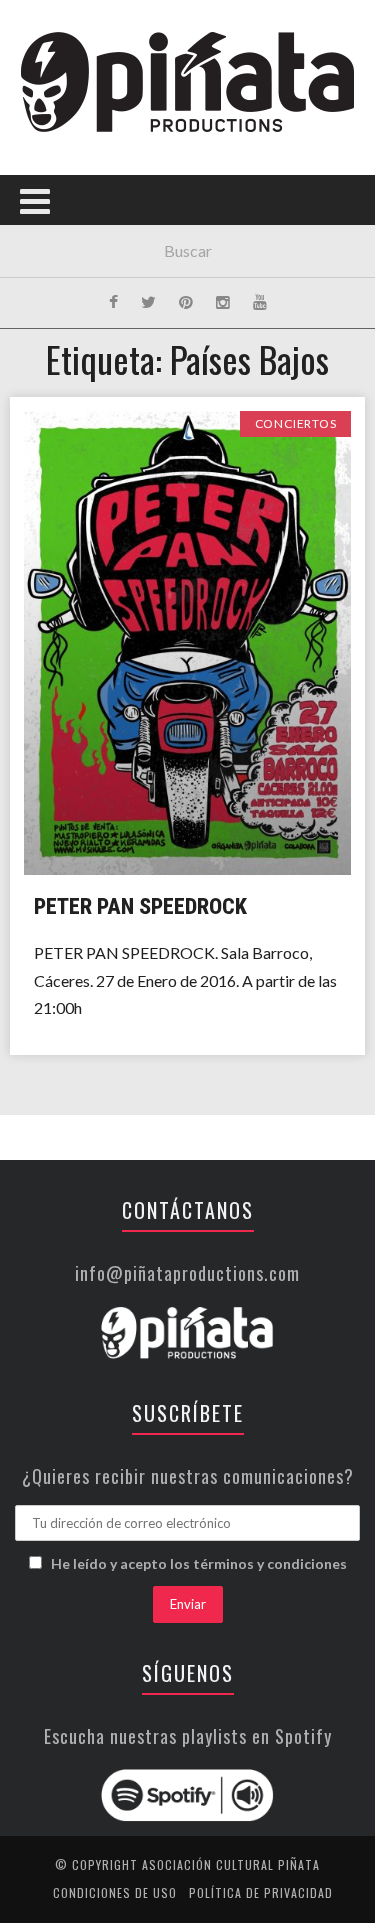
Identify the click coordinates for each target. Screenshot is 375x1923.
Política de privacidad (261, 1892)
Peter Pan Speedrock (140, 906)
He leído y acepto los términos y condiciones (199, 1563)
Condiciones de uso (115, 1892)
